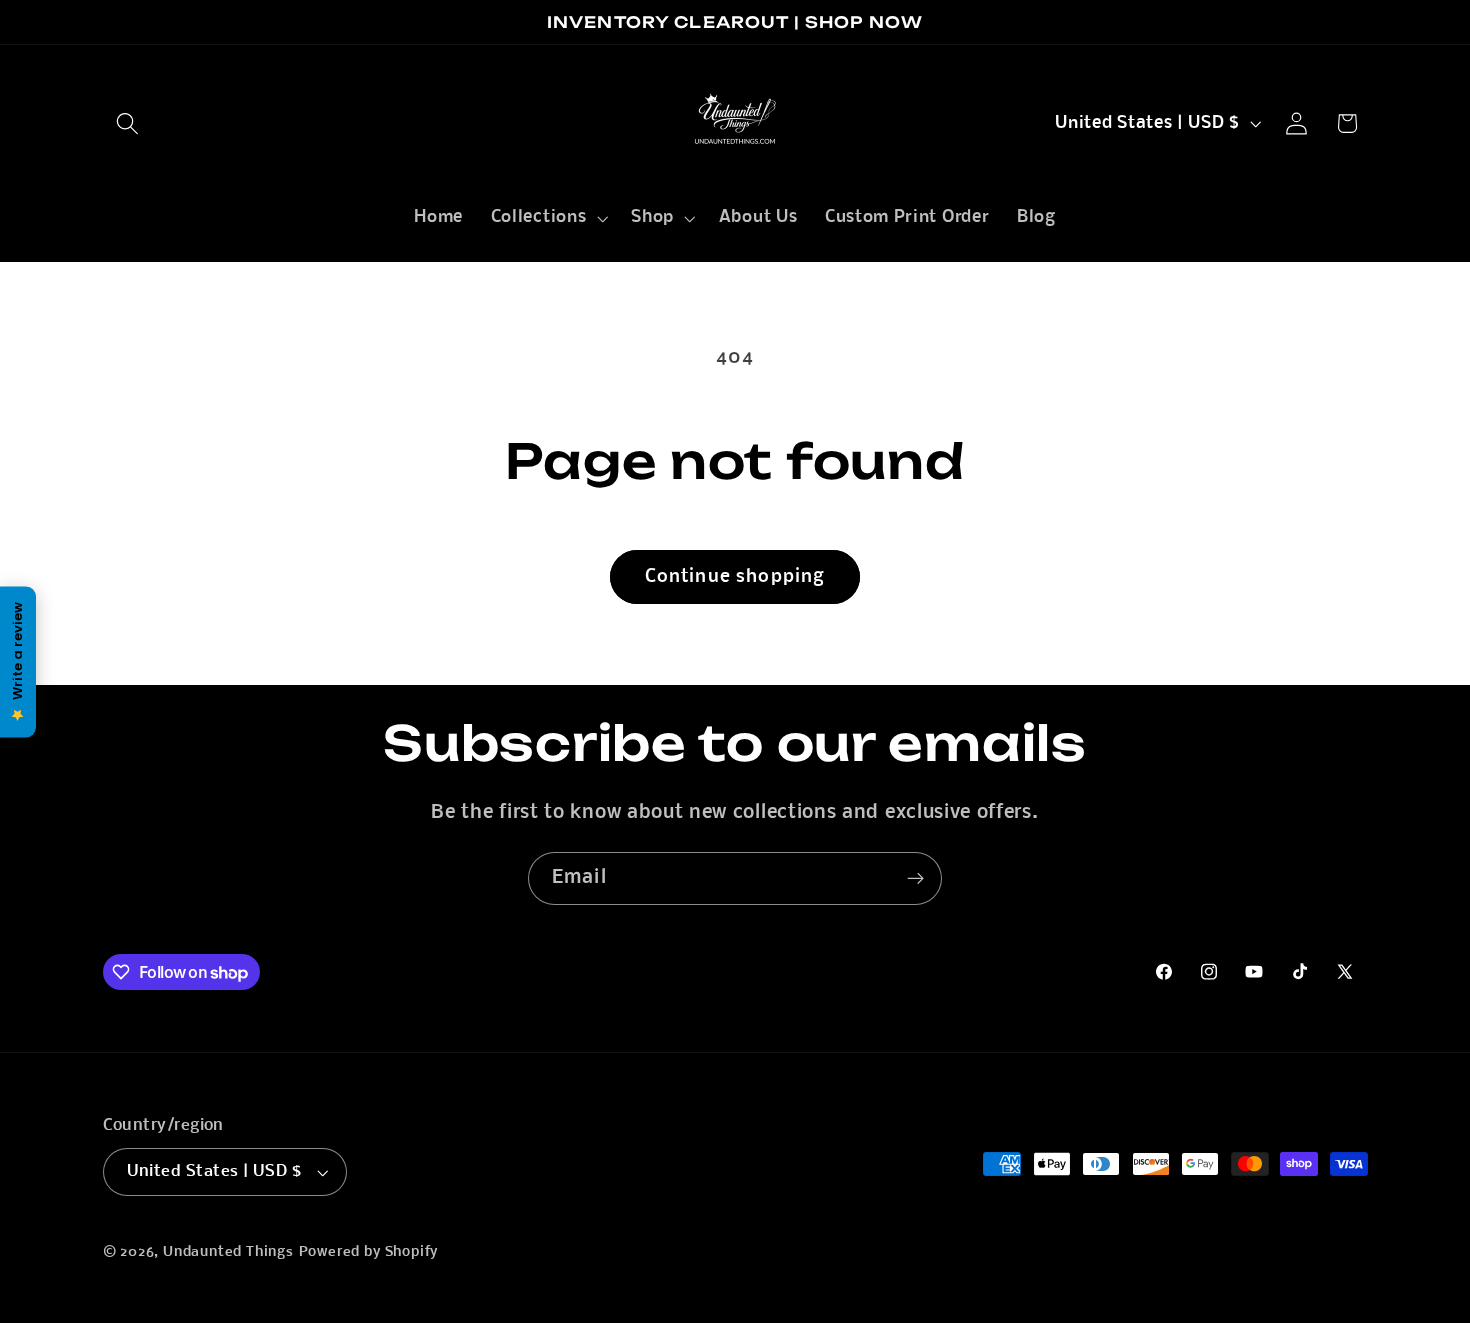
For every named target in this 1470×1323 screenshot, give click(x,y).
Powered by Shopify (369, 1252)
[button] (128, 123)
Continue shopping (735, 577)
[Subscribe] (915, 879)
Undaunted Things (228, 1252)
